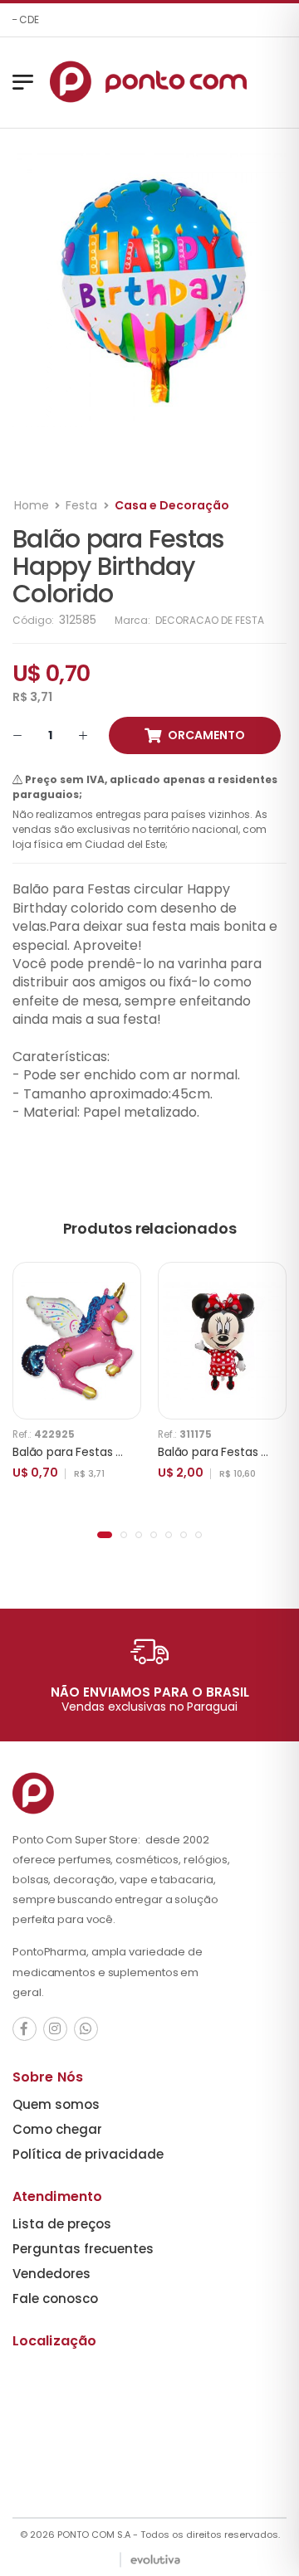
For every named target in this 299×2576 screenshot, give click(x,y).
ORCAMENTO (206, 735)
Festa (81, 505)
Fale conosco (55, 2298)
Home (32, 505)
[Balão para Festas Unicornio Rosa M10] (77, 1341)
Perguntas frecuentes (83, 2249)
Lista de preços (62, 2224)
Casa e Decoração (172, 505)
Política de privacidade (88, 2154)
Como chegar (57, 2129)
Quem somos (56, 2104)
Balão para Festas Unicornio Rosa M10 (118, 1452)
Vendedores (51, 2274)
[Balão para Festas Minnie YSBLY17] (222, 1341)
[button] (105, 1535)
